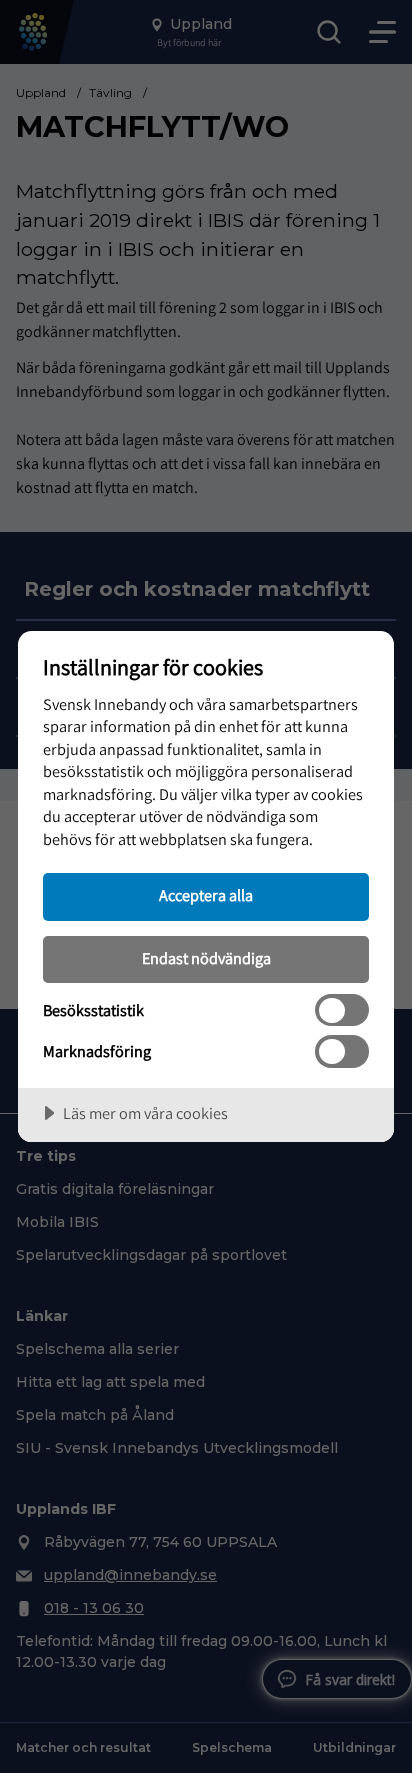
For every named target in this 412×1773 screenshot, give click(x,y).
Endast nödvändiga (206, 958)
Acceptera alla (206, 895)
